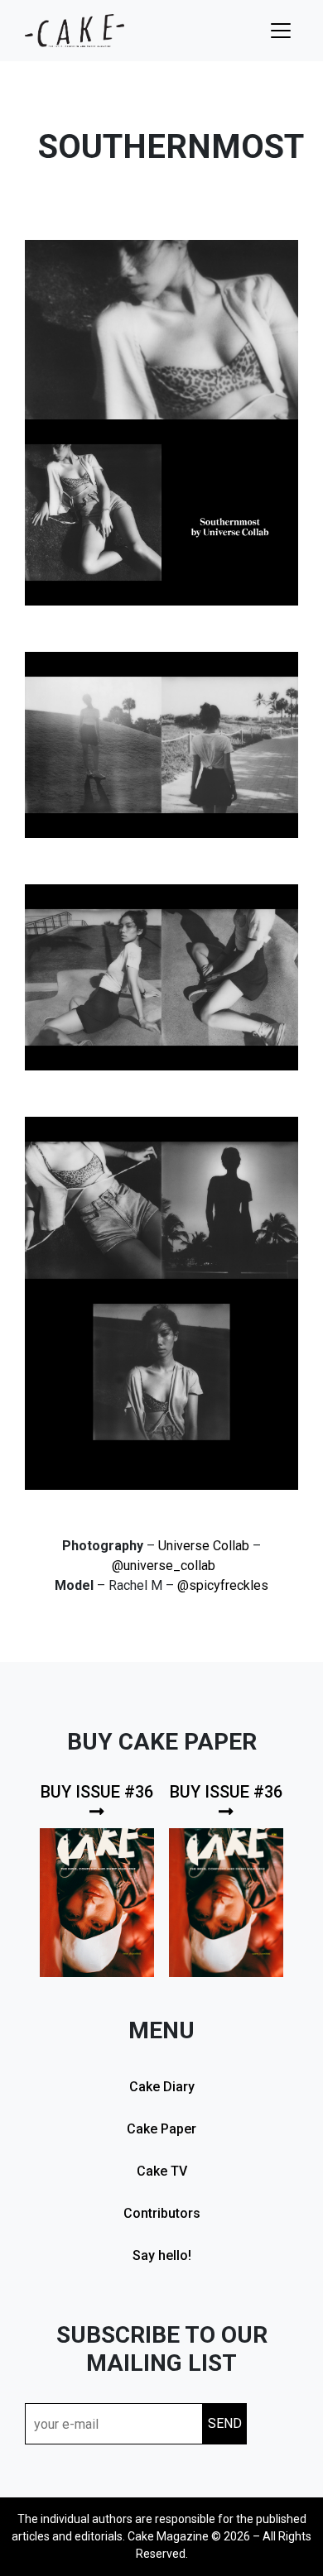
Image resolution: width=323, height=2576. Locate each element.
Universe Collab (204, 1546)
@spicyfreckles (223, 1585)
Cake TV (162, 2171)
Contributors (162, 2213)
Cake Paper (161, 2129)
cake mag (75, 31)
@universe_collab (164, 1566)
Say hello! (162, 2255)
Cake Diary (162, 2087)
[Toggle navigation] (281, 31)
